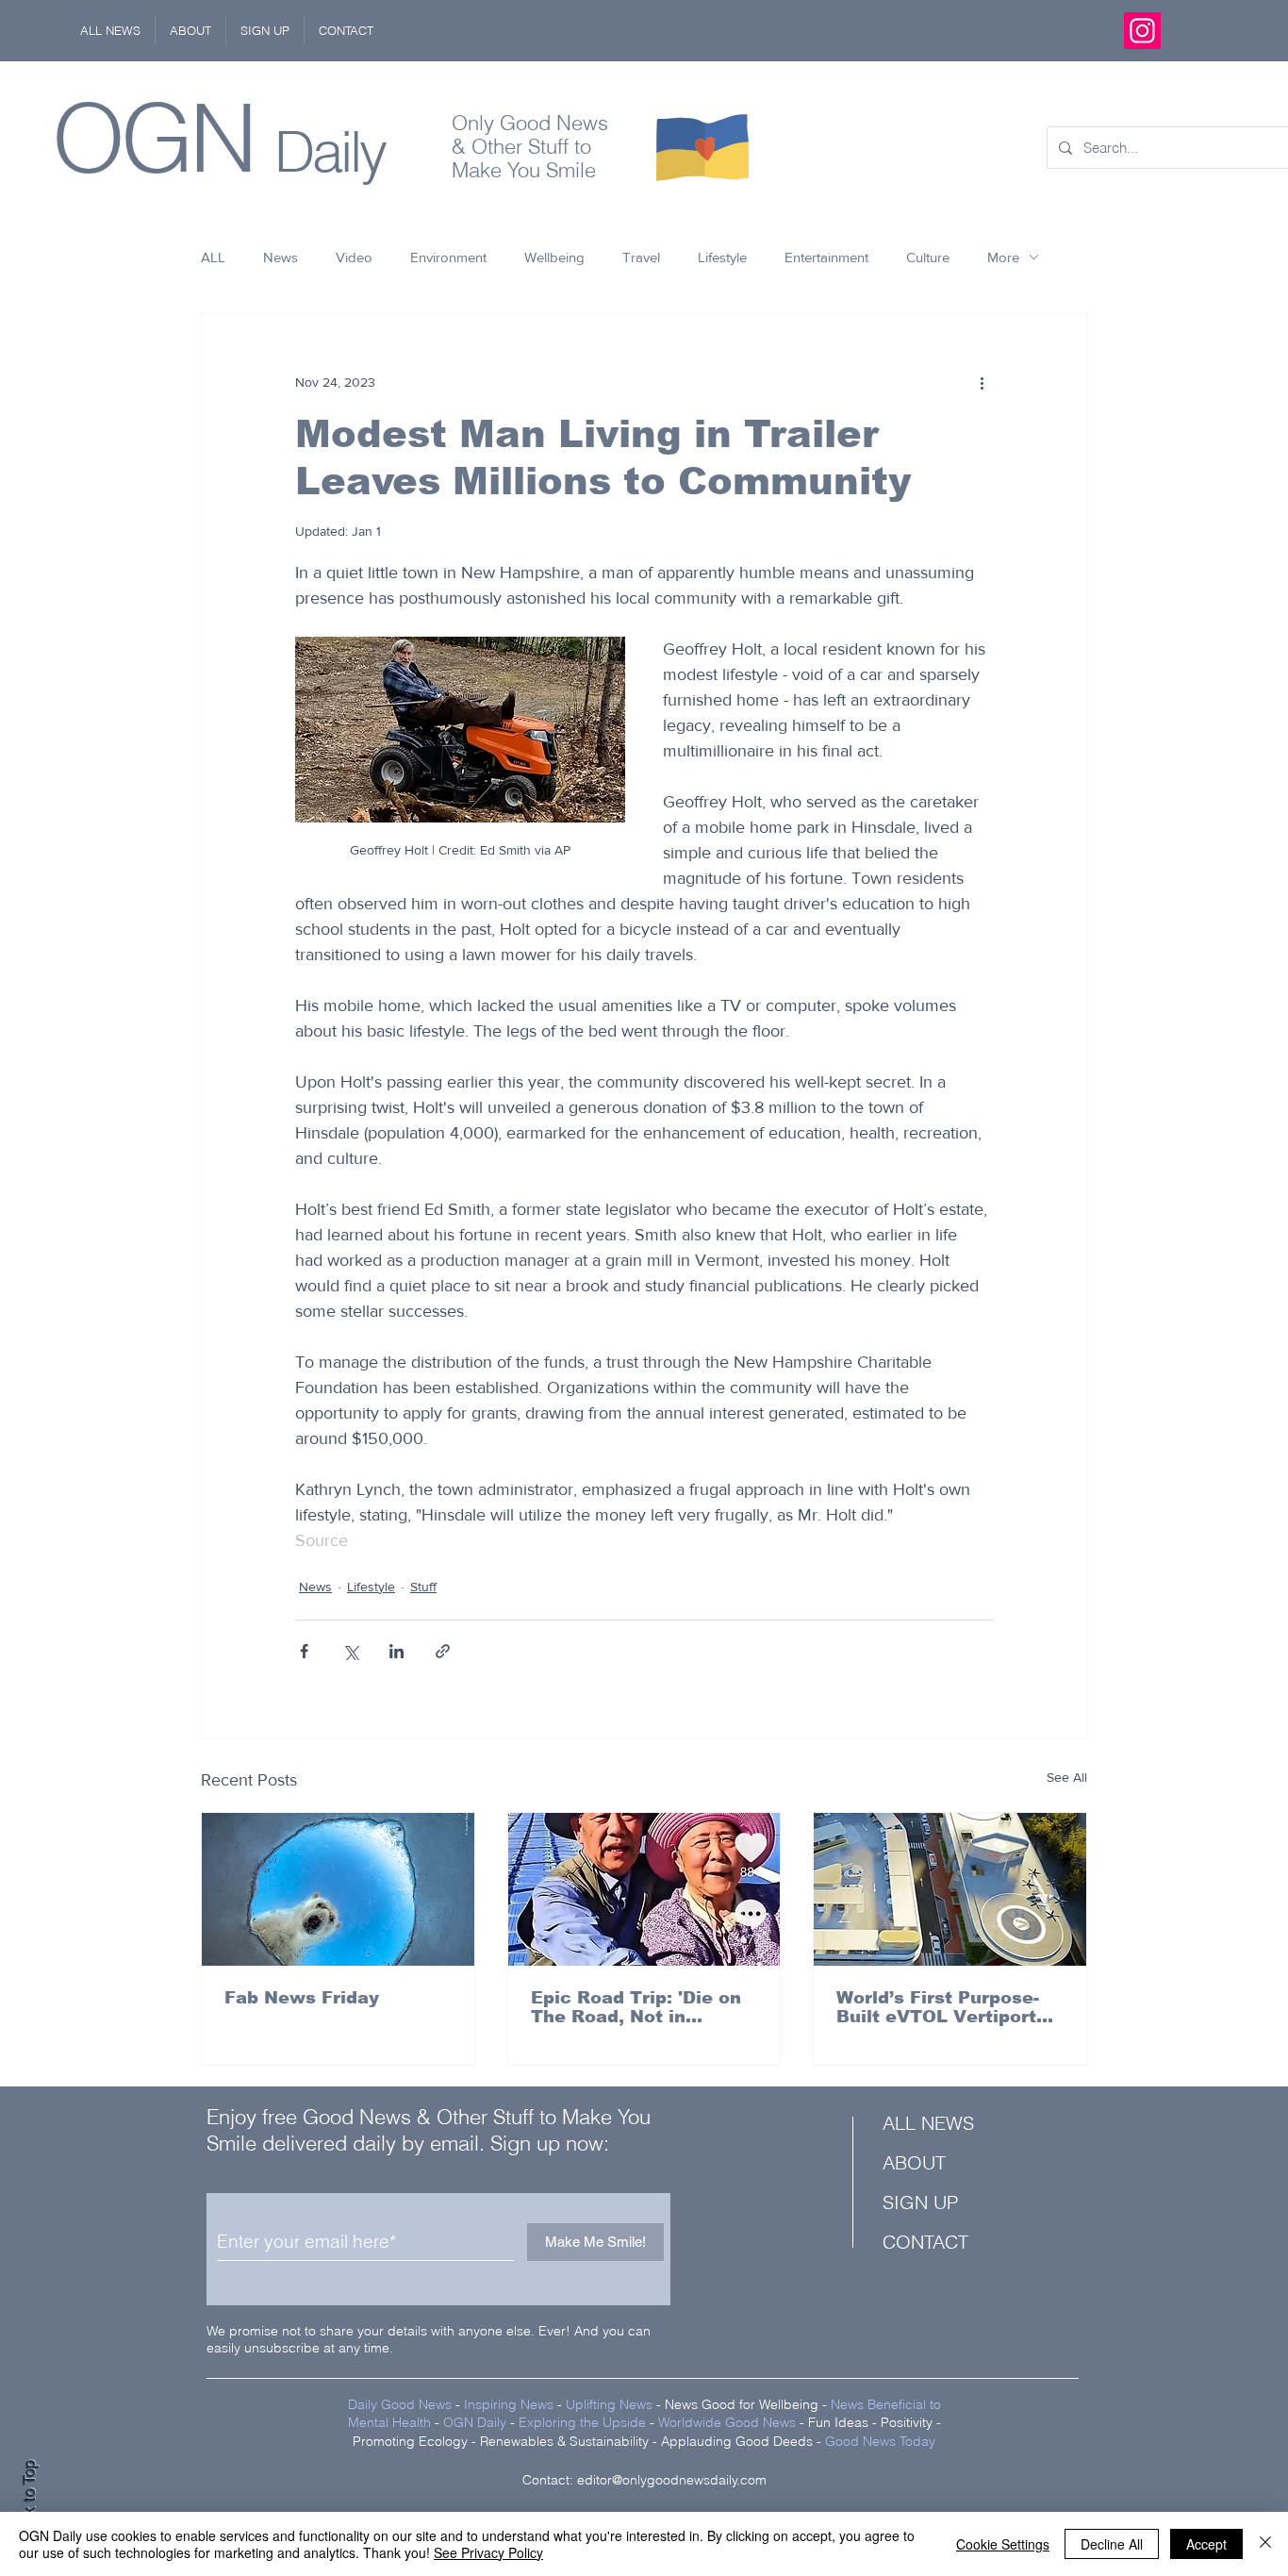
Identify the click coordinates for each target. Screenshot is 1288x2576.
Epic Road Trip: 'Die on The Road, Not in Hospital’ (636, 2007)
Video (354, 257)
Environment (448, 257)
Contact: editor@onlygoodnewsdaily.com (644, 2480)
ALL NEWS (928, 2123)
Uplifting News (609, 2404)
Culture (928, 257)
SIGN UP (920, 2202)
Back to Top (29, 2501)
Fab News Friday (302, 1998)
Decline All (1112, 2544)
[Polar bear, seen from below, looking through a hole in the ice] (338, 1889)
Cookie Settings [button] (1003, 2544)
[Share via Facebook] (304, 1651)
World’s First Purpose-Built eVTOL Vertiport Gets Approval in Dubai (942, 2007)
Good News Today (880, 2441)
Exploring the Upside (584, 2422)
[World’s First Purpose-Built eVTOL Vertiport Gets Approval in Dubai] (950, 1889)
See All (1067, 1777)
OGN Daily (475, 2422)
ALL (213, 257)
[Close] (1265, 2544)
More (1003, 257)
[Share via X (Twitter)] (350, 1651)
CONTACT (925, 2242)
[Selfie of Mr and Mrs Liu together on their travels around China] (644, 1889)
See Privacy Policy (488, 2552)
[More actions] (982, 382)
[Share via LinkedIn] (396, 1651)
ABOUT (914, 2162)
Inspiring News (509, 2404)
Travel (641, 257)
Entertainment (826, 257)
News (281, 257)
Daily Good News (400, 2404)
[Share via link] (443, 1651)
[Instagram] (1142, 31)
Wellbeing (554, 257)
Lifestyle (722, 257)
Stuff (423, 1587)
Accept (1206, 2544)
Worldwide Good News (727, 2422)
